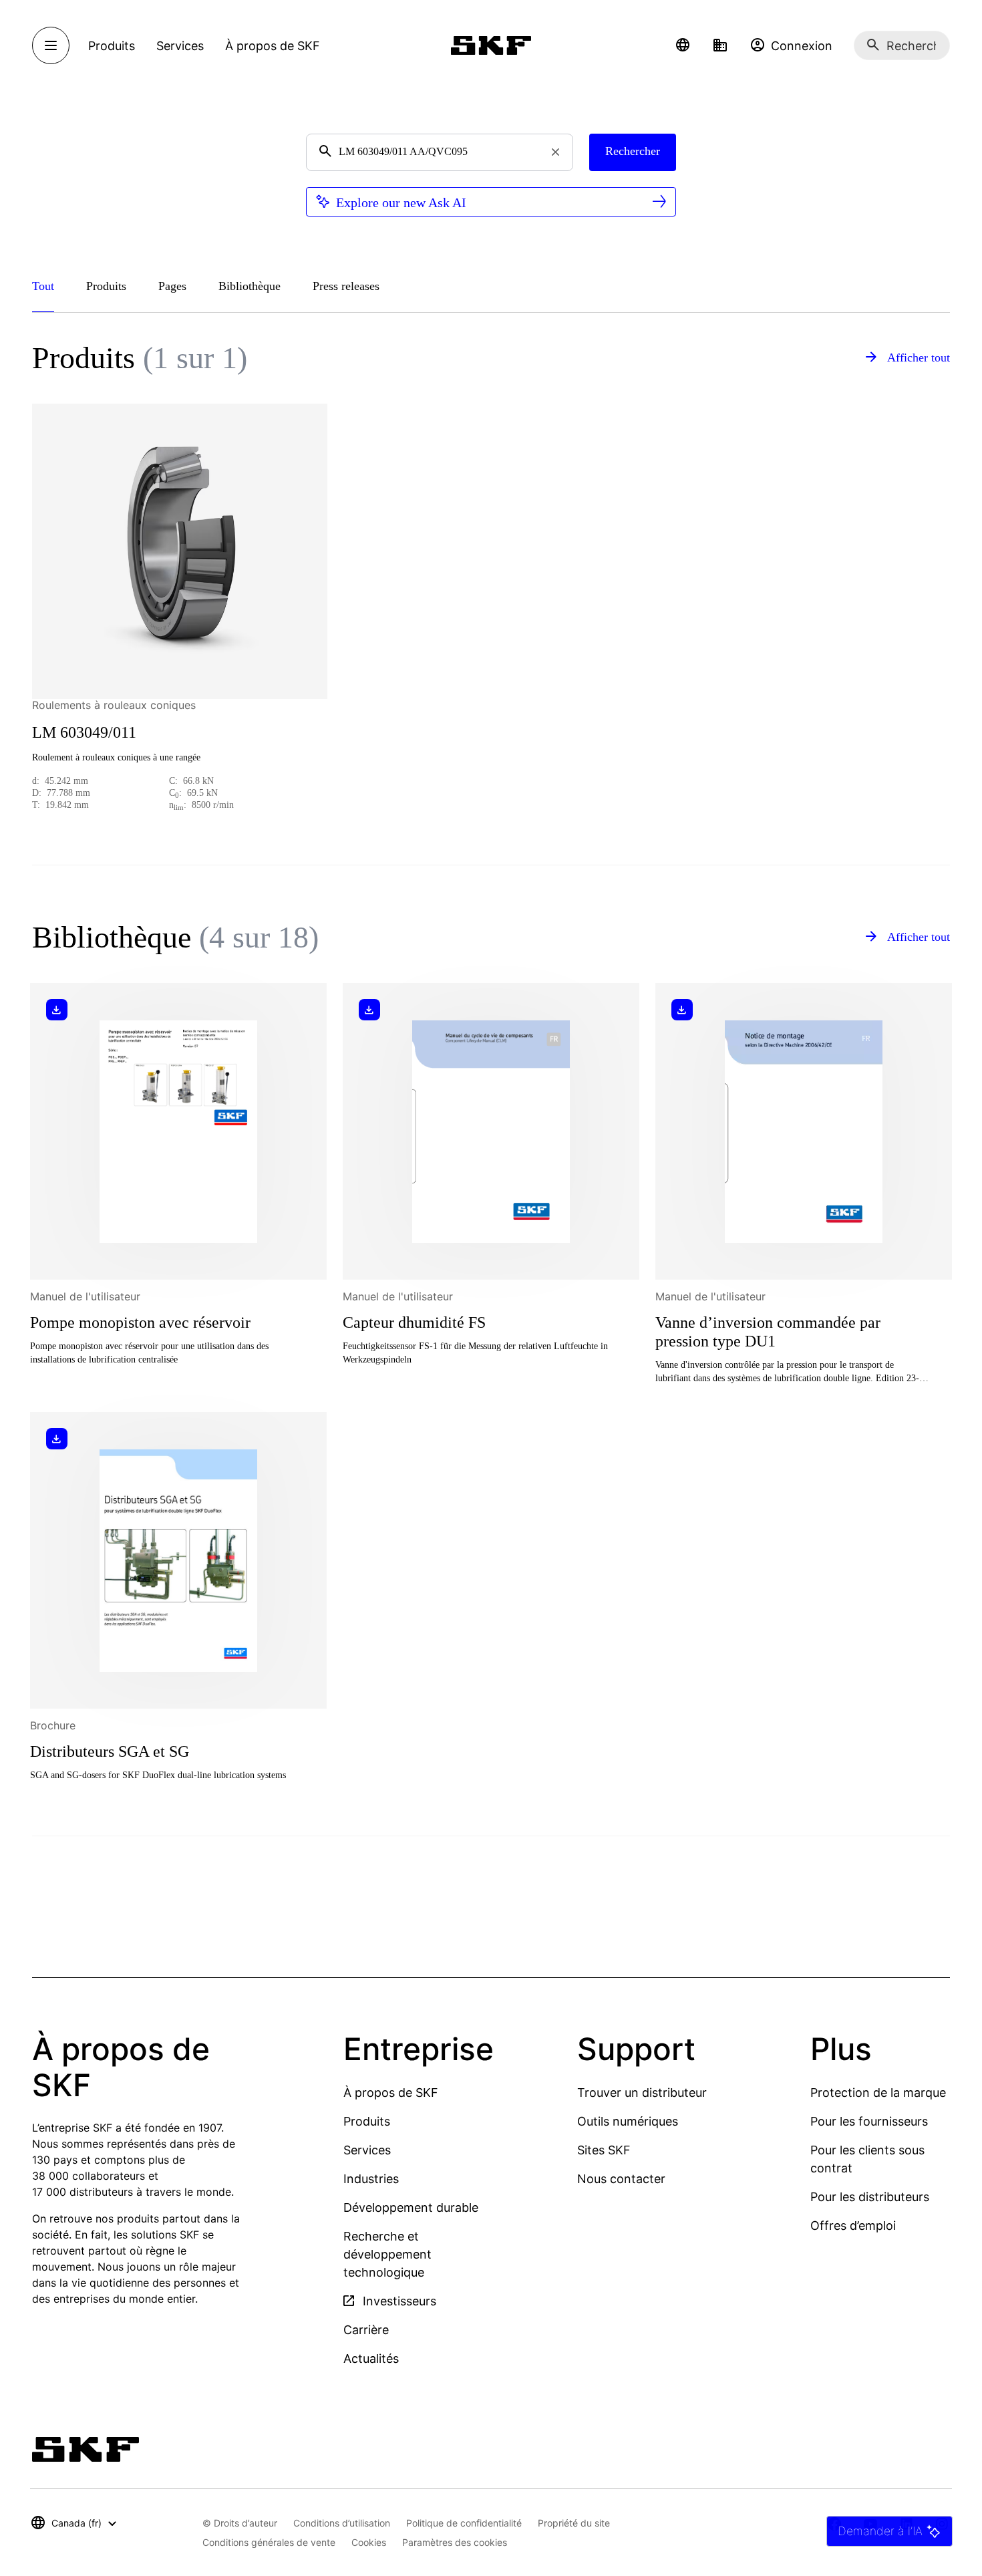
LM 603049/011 (84, 732)
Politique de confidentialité (464, 2523)
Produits (367, 2121)
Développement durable (411, 2207)
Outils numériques (628, 2121)
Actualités (371, 2358)
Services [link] (180, 46)
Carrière (366, 2330)
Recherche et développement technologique (387, 2254)
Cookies (369, 2542)
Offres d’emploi (853, 2226)
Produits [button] (112, 46)
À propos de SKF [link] (273, 46)
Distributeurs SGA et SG (110, 1751)
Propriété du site (574, 2523)
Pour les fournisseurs (869, 2121)
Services (367, 2150)
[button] (683, 45)
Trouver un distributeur (642, 2093)
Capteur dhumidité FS (414, 1322)
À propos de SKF (391, 2093)
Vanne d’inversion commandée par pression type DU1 (768, 1332)
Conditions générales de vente (269, 2542)
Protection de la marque (878, 2093)
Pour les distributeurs (870, 2197)
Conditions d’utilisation (342, 2523)
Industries (371, 2179)
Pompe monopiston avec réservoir (140, 1322)
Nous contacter (621, 2179)
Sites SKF (604, 2150)
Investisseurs (398, 2301)
